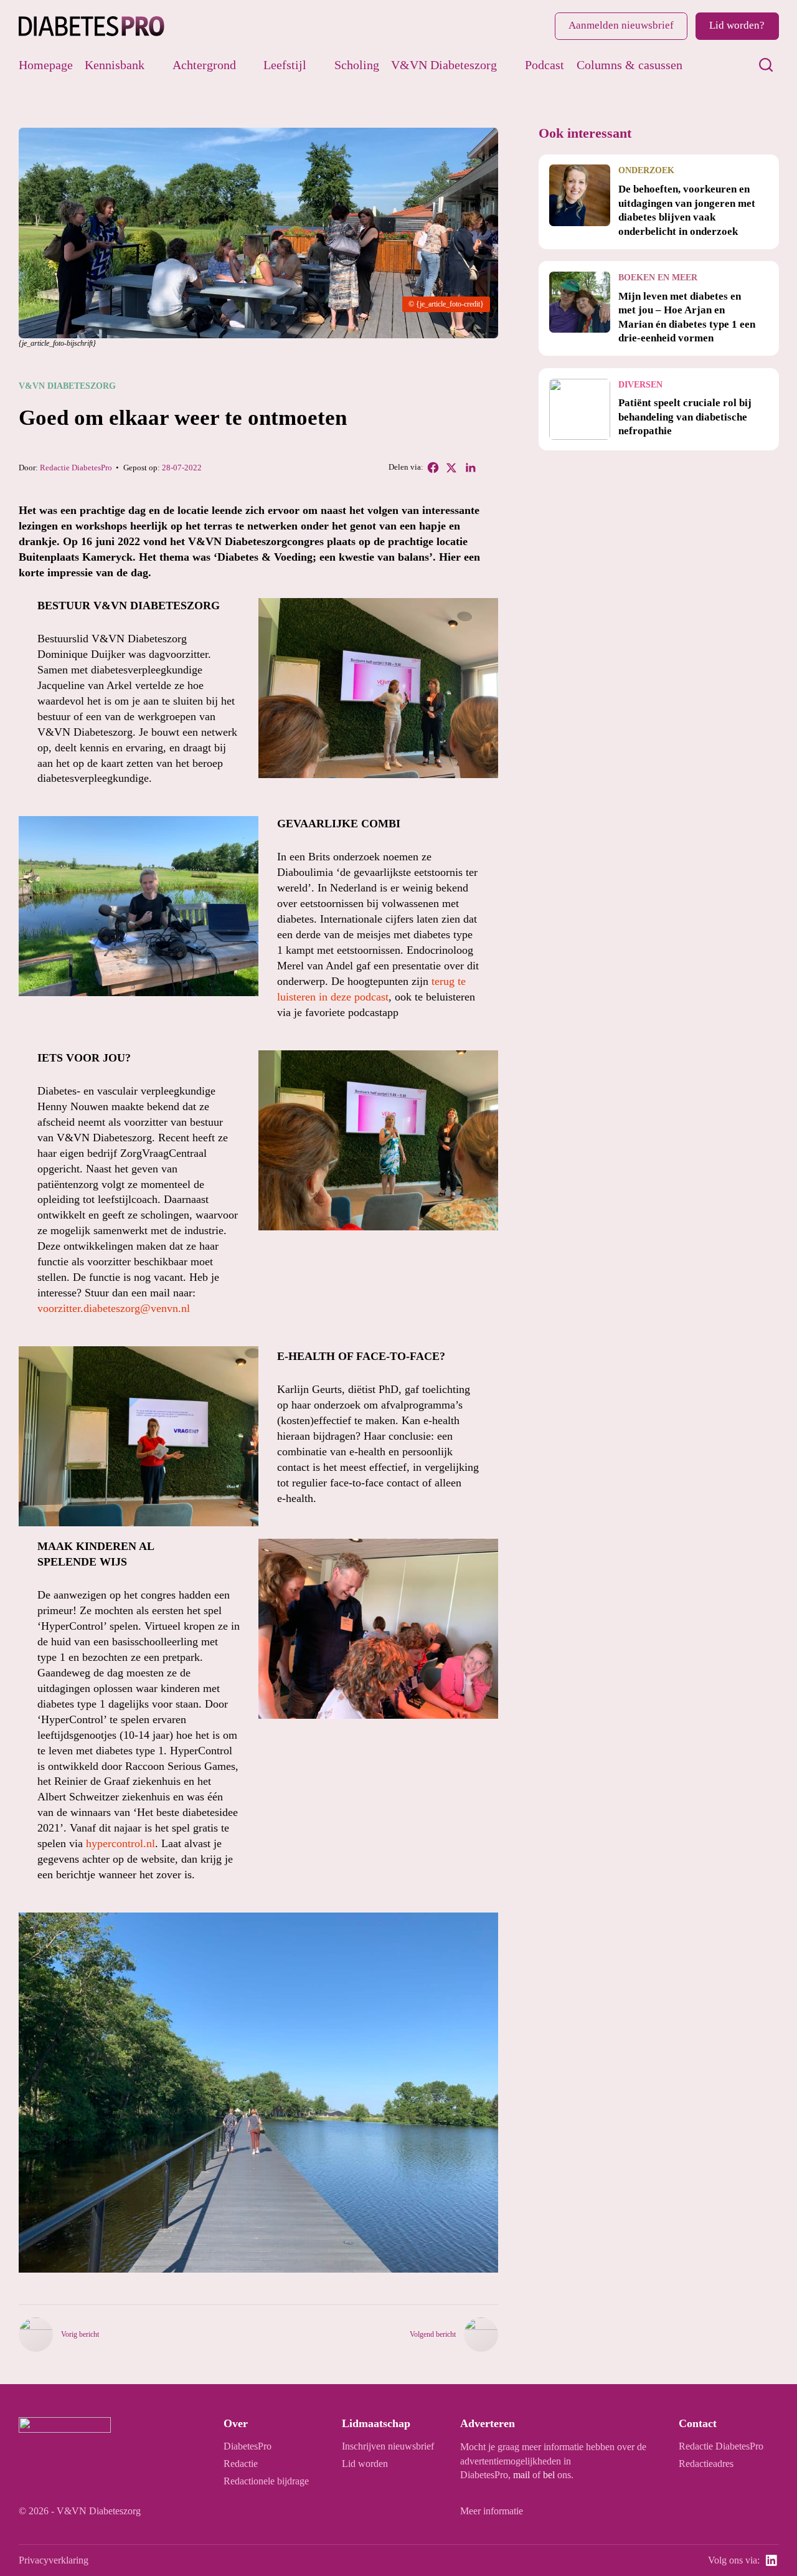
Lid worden (365, 2464)
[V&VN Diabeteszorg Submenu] (507, 65)
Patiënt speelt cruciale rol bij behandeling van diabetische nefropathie (685, 417)
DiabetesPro (248, 2446)
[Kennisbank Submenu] (154, 65)
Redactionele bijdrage (266, 2481)
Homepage (46, 65)
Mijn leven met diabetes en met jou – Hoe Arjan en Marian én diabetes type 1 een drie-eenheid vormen (687, 317)
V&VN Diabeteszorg (444, 65)
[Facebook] (433, 468)
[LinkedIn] (470, 468)
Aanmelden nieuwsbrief (621, 25)
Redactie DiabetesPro (76, 468)
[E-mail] (489, 468)
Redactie (241, 2464)
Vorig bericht (80, 2334)
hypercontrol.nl (120, 1843)
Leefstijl (285, 65)
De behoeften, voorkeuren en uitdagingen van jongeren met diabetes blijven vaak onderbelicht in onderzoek (687, 210)
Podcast (545, 65)
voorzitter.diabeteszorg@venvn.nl (114, 1308)
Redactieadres (706, 2464)
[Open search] (766, 65)
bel (549, 2475)
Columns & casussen (630, 65)
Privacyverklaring (54, 2560)
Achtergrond (204, 65)
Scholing (357, 65)
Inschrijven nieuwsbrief (388, 2446)
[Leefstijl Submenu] (316, 65)
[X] (451, 468)
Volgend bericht (433, 2334)
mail (521, 2475)
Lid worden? (737, 25)
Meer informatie (492, 2511)
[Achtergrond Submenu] (246, 65)
